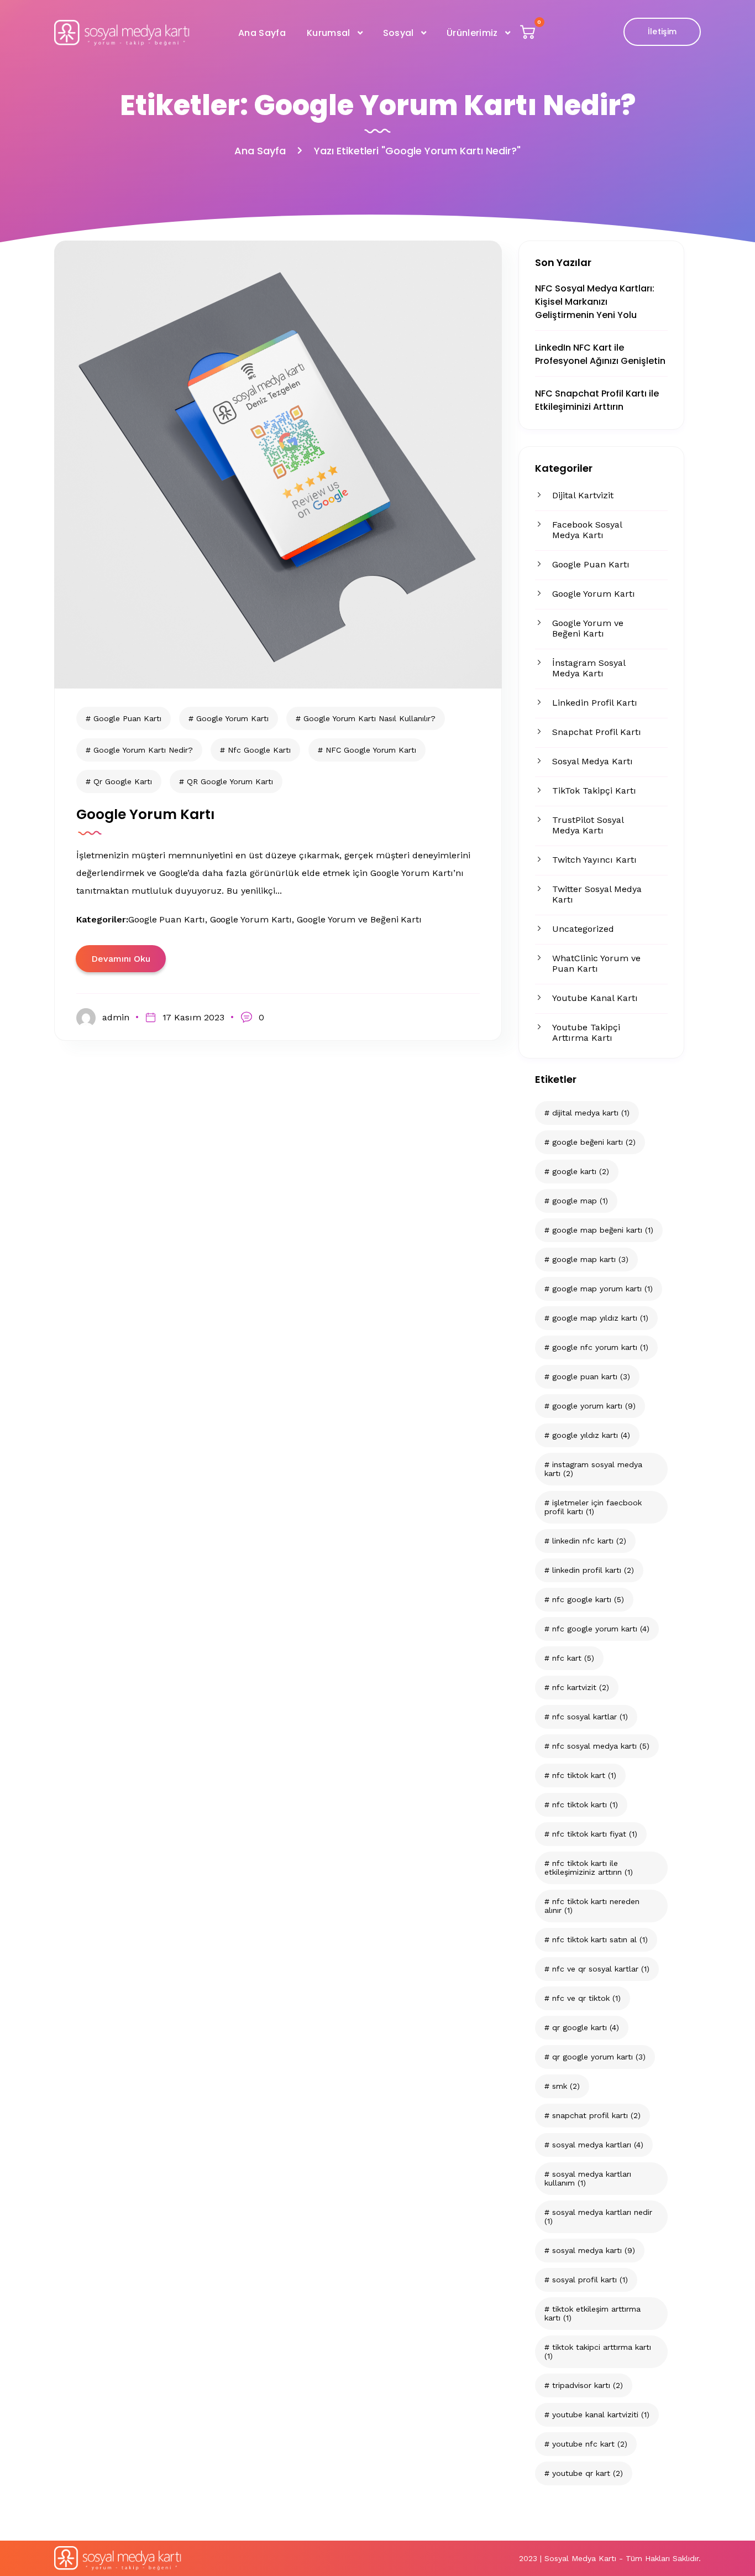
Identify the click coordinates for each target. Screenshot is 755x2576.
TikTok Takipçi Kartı (594, 791)
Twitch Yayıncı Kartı (594, 860)
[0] (529, 35)
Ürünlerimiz (472, 33)
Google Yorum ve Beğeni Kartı (588, 628)
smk (566, 2086)
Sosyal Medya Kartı (593, 761)
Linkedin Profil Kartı (595, 703)
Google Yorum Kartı (594, 594)
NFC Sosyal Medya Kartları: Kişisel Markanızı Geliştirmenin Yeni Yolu (595, 302)
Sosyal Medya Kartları (598, 2145)
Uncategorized (583, 929)
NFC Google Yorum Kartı (601, 1629)
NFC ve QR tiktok (586, 1998)
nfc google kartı (588, 1599)
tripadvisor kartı (588, 2385)
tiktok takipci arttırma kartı (598, 2351)
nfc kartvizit (581, 1687)
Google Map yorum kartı (602, 1289)
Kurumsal (329, 33)
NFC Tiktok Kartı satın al (600, 1939)
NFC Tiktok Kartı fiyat (595, 1834)
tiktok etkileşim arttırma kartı (593, 2313)
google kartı (581, 1171)
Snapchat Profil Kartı (597, 732)
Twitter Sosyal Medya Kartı (597, 894)
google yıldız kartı (591, 1435)
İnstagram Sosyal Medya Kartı (589, 668)
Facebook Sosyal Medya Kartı (587, 530)
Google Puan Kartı (591, 564)
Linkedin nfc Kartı (589, 1541)
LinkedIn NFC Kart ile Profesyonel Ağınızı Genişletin (600, 354)
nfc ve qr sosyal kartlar (601, 1969)
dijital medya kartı (591, 1113)
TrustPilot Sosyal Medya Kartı (588, 825)
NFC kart (573, 1658)
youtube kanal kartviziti (601, 2415)
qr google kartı (586, 2027)
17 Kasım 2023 (193, 1017)
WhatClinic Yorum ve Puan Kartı (596, 963)
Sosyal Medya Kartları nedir (598, 2217)
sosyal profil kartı (590, 2280)
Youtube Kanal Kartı (595, 998)
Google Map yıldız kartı (600, 1318)
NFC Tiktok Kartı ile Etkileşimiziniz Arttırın (589, 1868)
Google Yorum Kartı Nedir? (143, 750)
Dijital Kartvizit (583, 495)
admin (116, 1017)
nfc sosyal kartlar (590, 1717)
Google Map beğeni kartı (603, 1230)
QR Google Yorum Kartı (599, 2057)
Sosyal (399, 33)
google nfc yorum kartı (600, 1347)
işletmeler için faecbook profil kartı (593, 1507)
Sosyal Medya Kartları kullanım (588, 2178)
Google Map (580, 1201)
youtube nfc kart (590, 2444)
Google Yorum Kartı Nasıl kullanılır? (369, 718)
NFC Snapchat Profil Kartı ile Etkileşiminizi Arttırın (597, 400)
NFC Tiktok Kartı (585, 1805)
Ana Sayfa (262, 33)
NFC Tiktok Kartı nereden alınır (592, 1906)
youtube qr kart (588, 2473)
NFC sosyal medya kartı (601, 1746)
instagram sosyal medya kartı (593, 1469)
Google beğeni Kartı (594, 1142)
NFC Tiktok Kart (584, 1775)
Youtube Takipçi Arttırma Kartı (586, 1033)
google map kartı (590, 1259)
